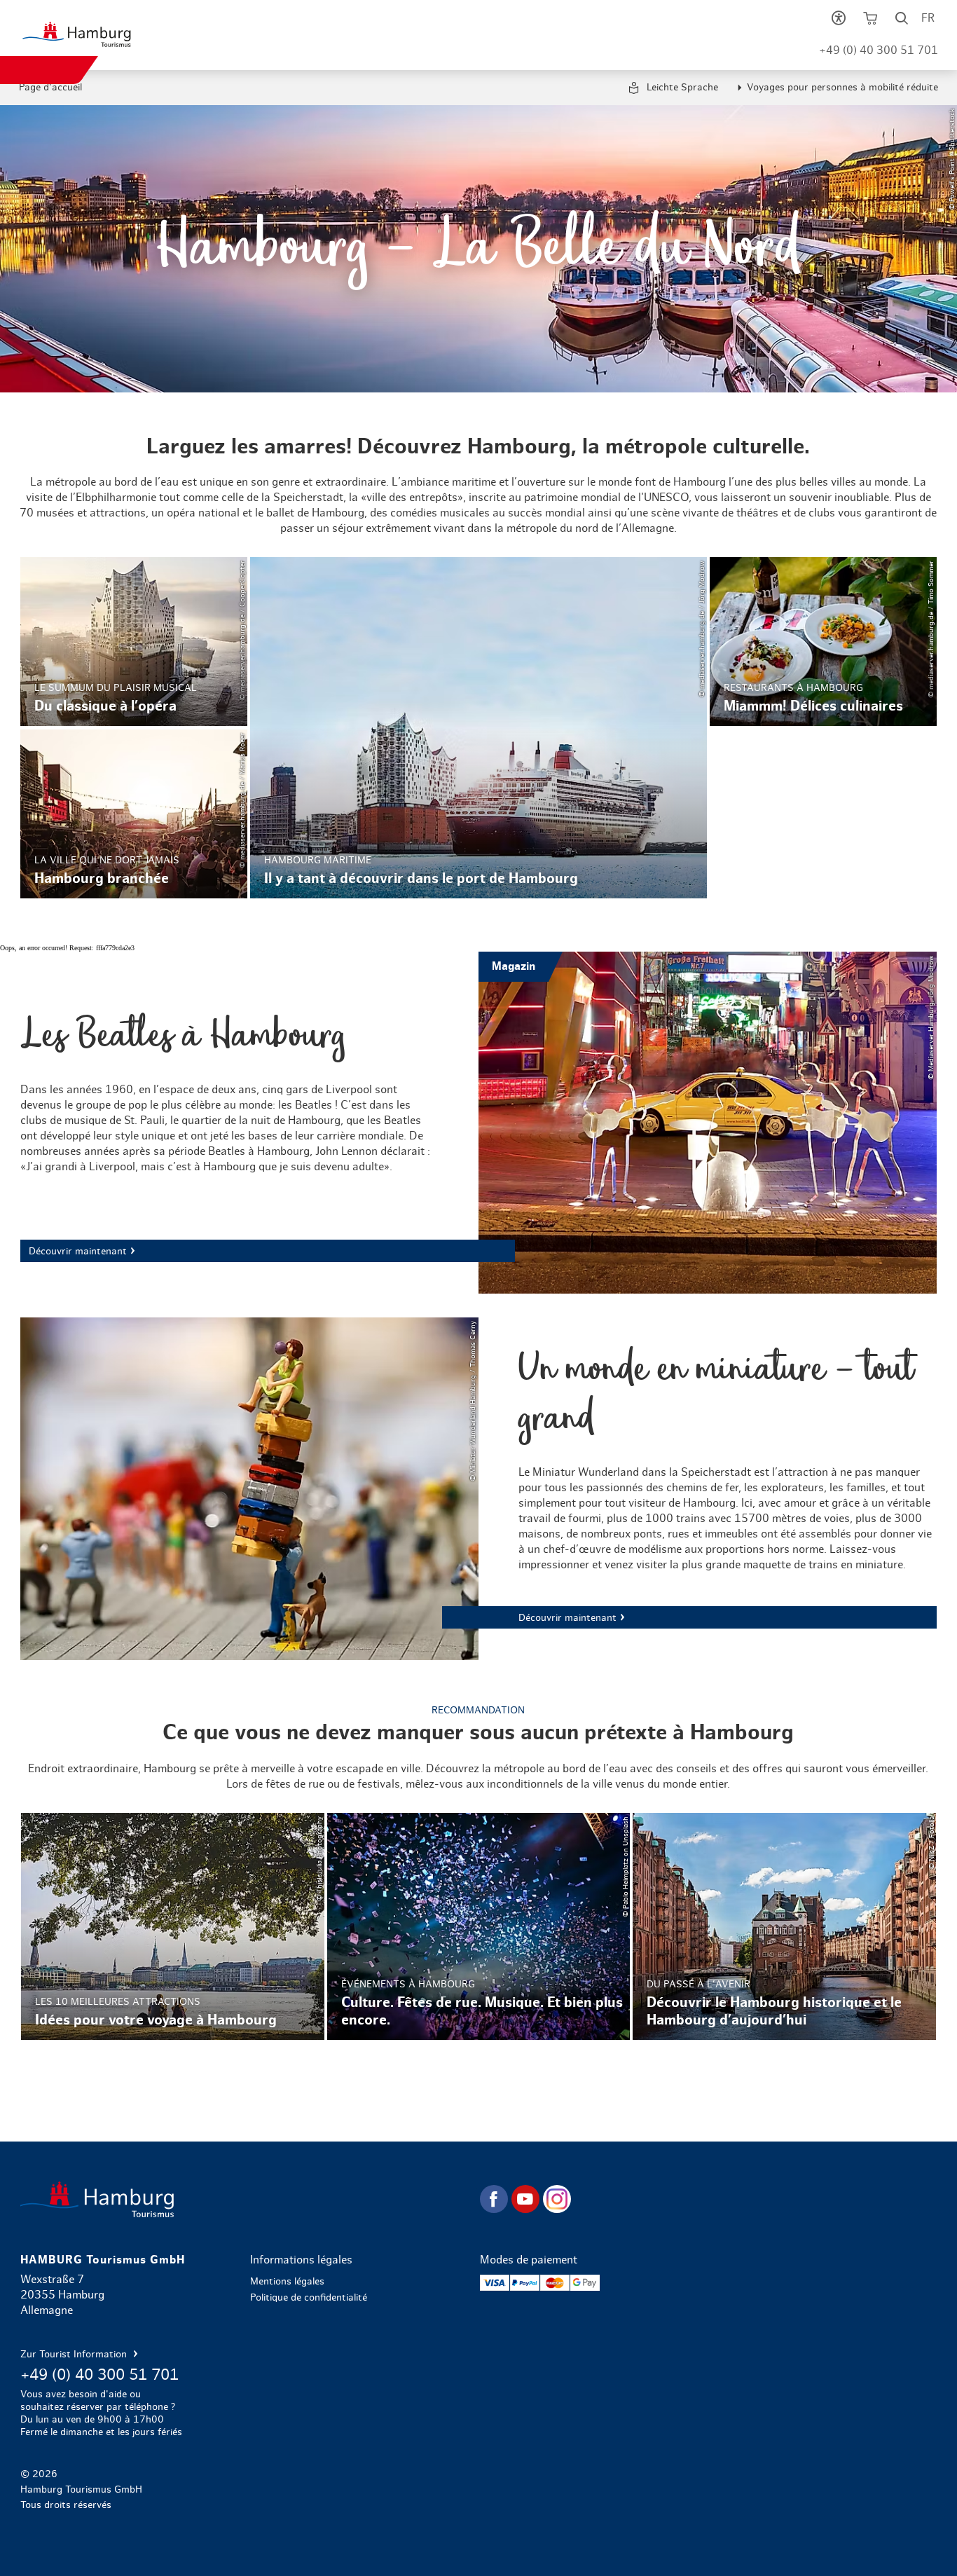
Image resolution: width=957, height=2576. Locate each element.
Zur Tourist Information (75, 2355)
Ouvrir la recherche (902, 21)
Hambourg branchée (134, 814)
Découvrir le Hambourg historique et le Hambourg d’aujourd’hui (784, 1926)
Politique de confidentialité (309, 2298)
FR (928, 18)
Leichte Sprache (681, 88)
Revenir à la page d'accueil (249, 2199)
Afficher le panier (870, 21)
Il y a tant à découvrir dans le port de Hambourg (478, 727)
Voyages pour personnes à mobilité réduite (842, 88)
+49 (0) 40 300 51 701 (879, 50)
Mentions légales (287, 2282)
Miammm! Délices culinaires (823, 642)
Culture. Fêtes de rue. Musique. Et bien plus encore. (479, 1926)
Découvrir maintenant (478, 1123)
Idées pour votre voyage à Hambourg (173, 1926)
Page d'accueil (50, 88)
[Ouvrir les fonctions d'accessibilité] (839, 21)
